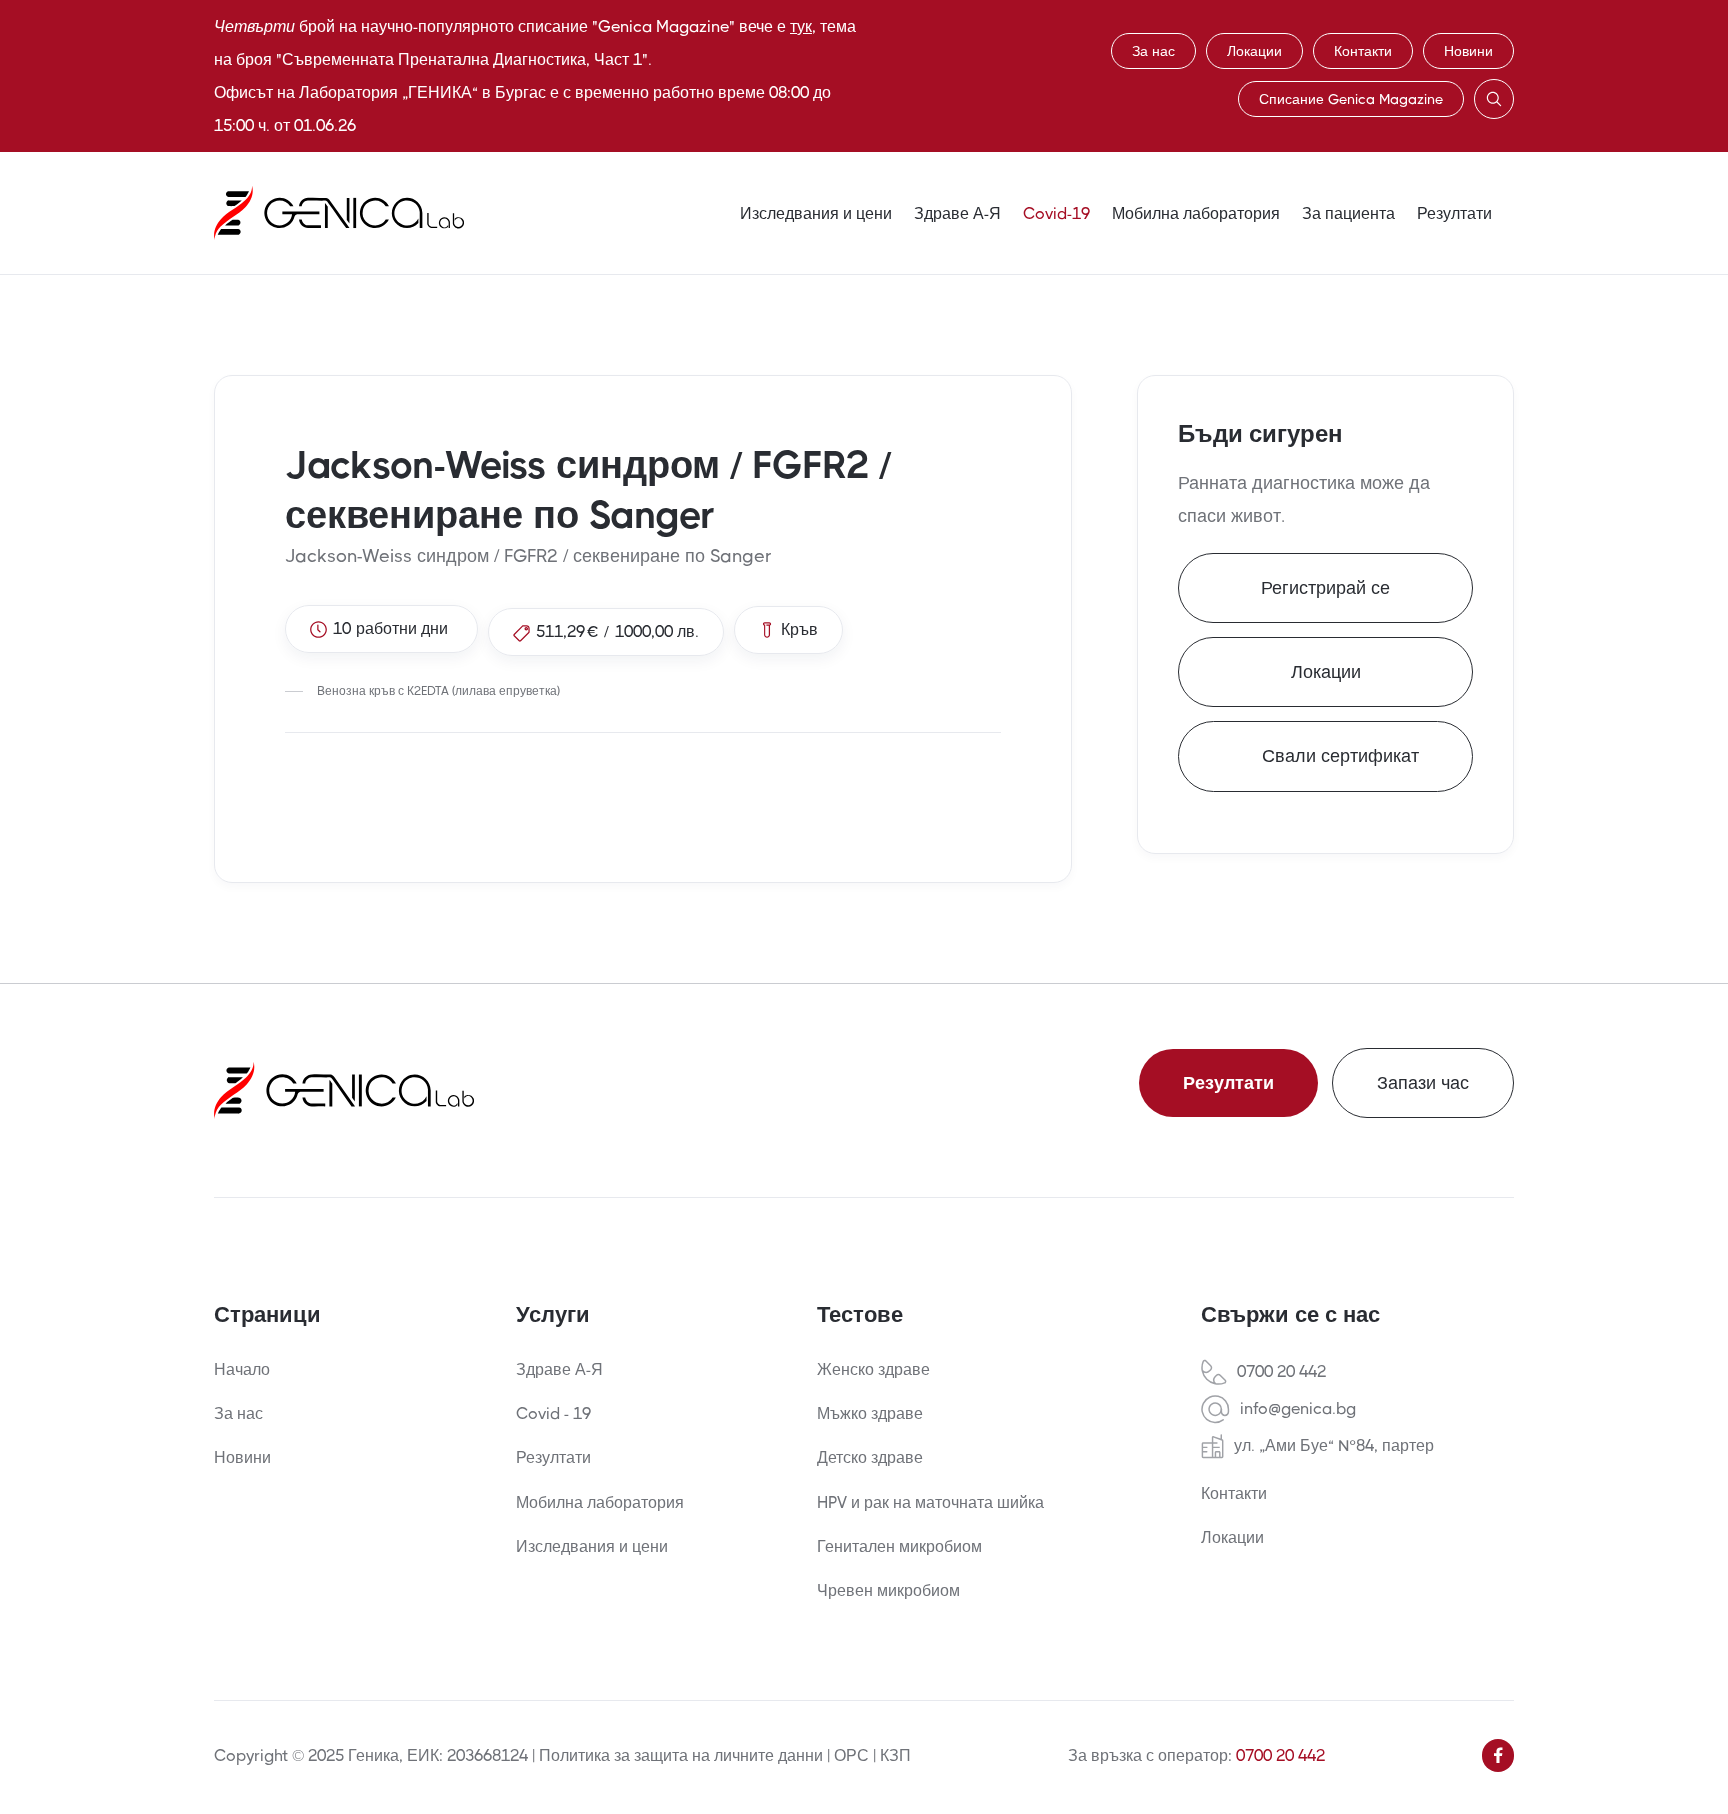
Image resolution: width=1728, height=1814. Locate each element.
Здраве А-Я (957, 213)
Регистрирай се (1325, 588)
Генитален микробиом (899, 1546)
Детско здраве (870, 1457)
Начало (242, 1369)
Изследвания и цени (816, 213)
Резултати (1454, 213)
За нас (1153, 51)
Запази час (1423, 1083)
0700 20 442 (1281, 1372)
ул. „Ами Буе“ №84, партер (1334, 1446)
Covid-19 (1056, 213)
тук (801, 26)
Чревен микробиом (888, 1590)
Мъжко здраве (870, 1413)
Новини (1468, 51)
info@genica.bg (1298, 1409)
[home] (339, 213)
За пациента (1348, 213)
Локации (1254, 51)
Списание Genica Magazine (1351, 99)
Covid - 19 (553, 1413)
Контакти (1363, 51)
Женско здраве (873, 1369)
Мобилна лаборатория (1196, 213)
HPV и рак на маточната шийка (930, 1502)
